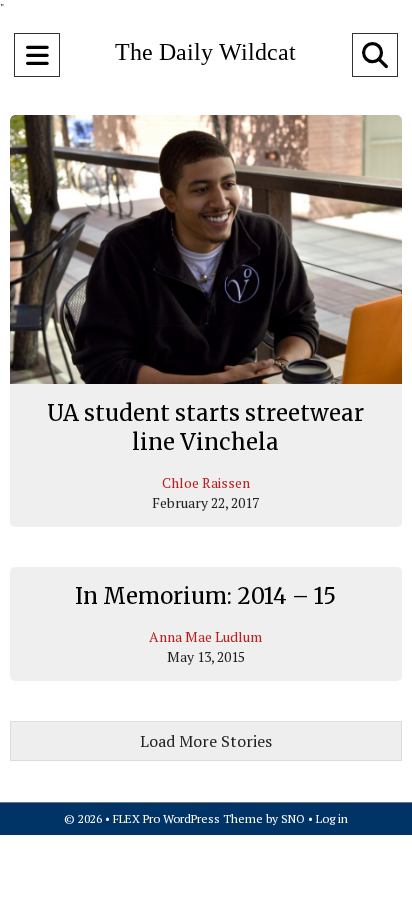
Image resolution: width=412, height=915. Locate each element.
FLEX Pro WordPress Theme (188, 818)
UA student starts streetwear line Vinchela (205, 428)
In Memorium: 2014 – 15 (205, 596)
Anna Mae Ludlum (205, 636)
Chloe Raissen (206, 482)
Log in (332, 818)
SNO (293, 818)
